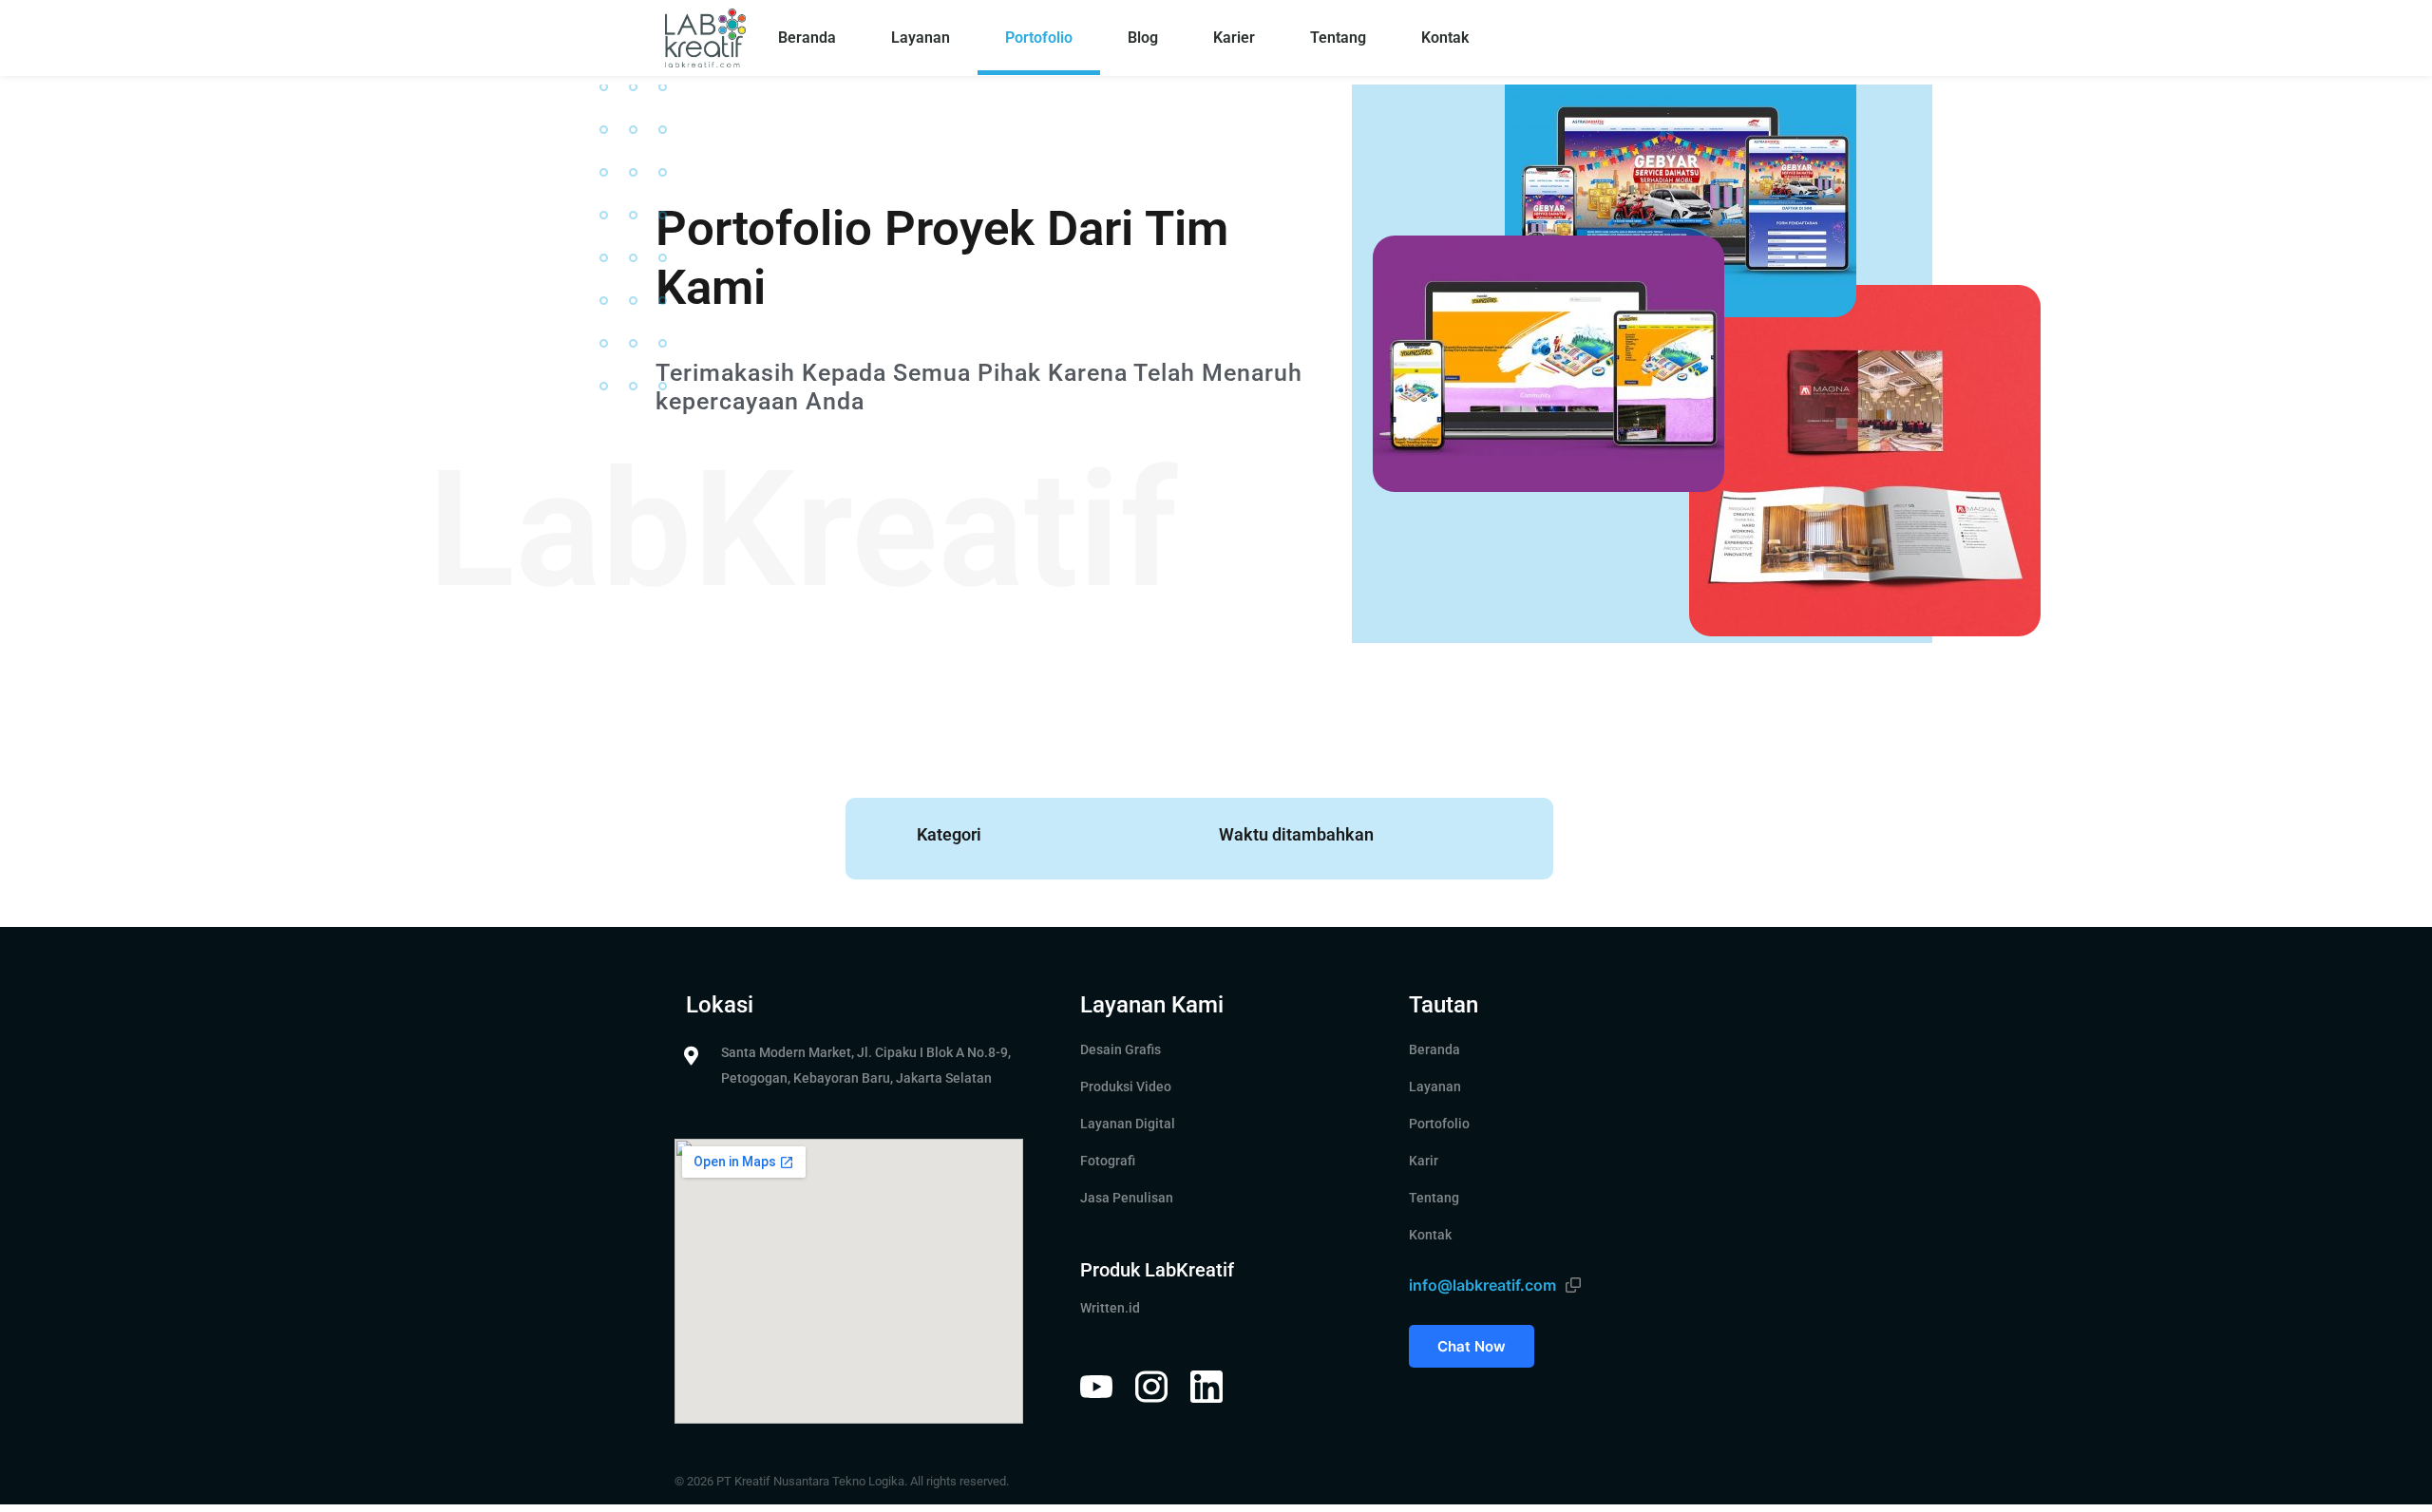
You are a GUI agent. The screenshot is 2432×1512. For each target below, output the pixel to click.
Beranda (807, 38)
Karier (1234, 38)
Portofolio (1039, 38)
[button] (1573, 1285)
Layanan (921, 38)
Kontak (1445, 38)
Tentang (1338, 38)
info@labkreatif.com (1482, 1285)
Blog (1143, 38)
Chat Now (1472, 1346)
